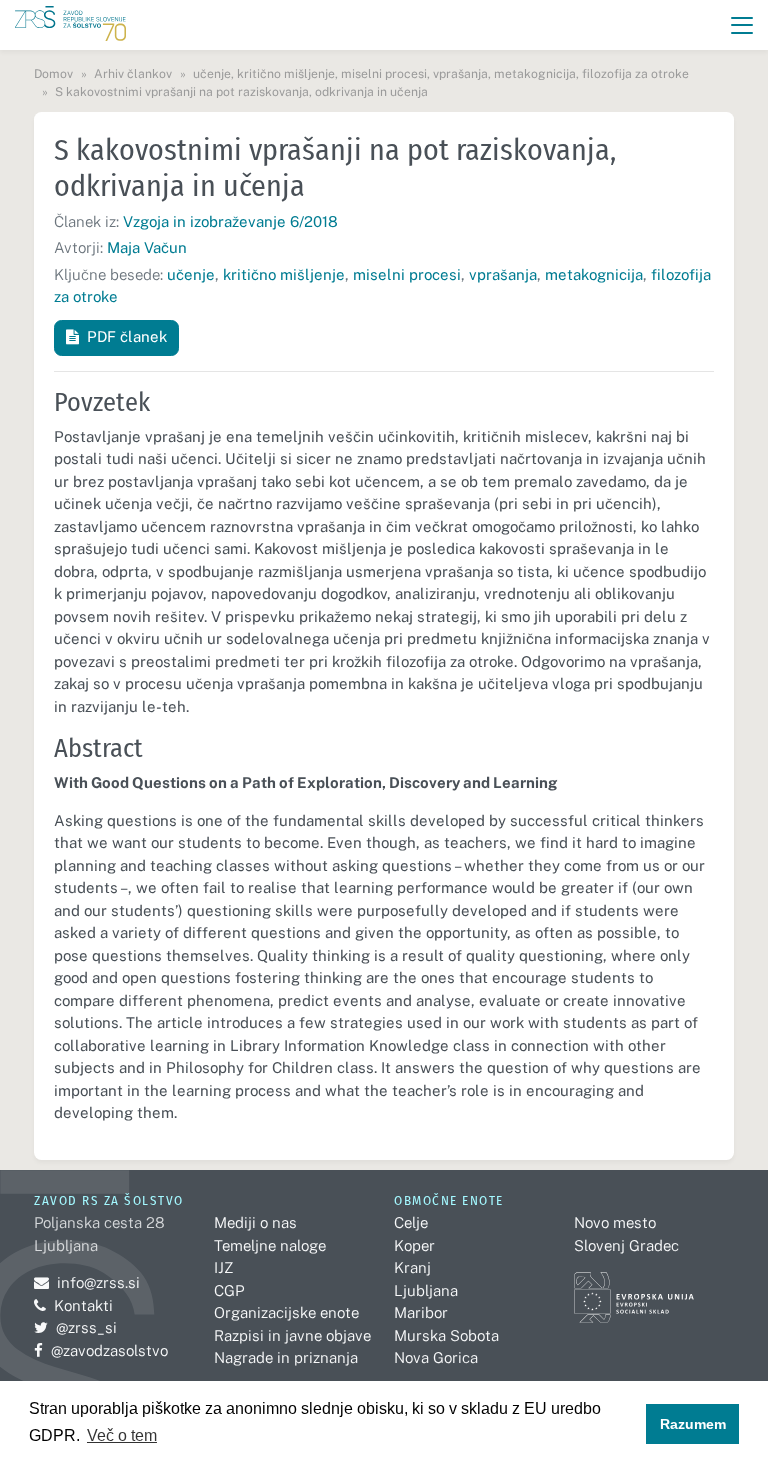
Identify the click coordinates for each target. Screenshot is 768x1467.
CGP (229, 1290)
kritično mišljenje (284, 274)
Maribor (421, 1312)
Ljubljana (426, 1290)
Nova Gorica (436, 1357)
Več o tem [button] (122, 1435)
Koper (414, 1245)
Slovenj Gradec (626, 1245)
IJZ (223, 1267)
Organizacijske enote (286, 1312)
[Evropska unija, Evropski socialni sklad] (634, 1288)
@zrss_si (75, 1327)
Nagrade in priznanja (286, 1357)
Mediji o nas (255, 1222)
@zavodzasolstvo (101, 1350)
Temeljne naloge (270, 1245)
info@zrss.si (87, 1282)
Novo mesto (615, 1222)
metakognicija (594, 274)
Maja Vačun (147, 247)
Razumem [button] (693, 1424)
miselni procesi (407, 274)
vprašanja (503, 274)
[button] (742, 25)
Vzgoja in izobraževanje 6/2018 (230, 221)
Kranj (412, 1267)
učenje (191, 274)
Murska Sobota (446, 1335)
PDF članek (127, 336)
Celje (411, 1222)
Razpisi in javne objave (292, 1335)
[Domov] (70, 25)
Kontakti (83, 1305)
